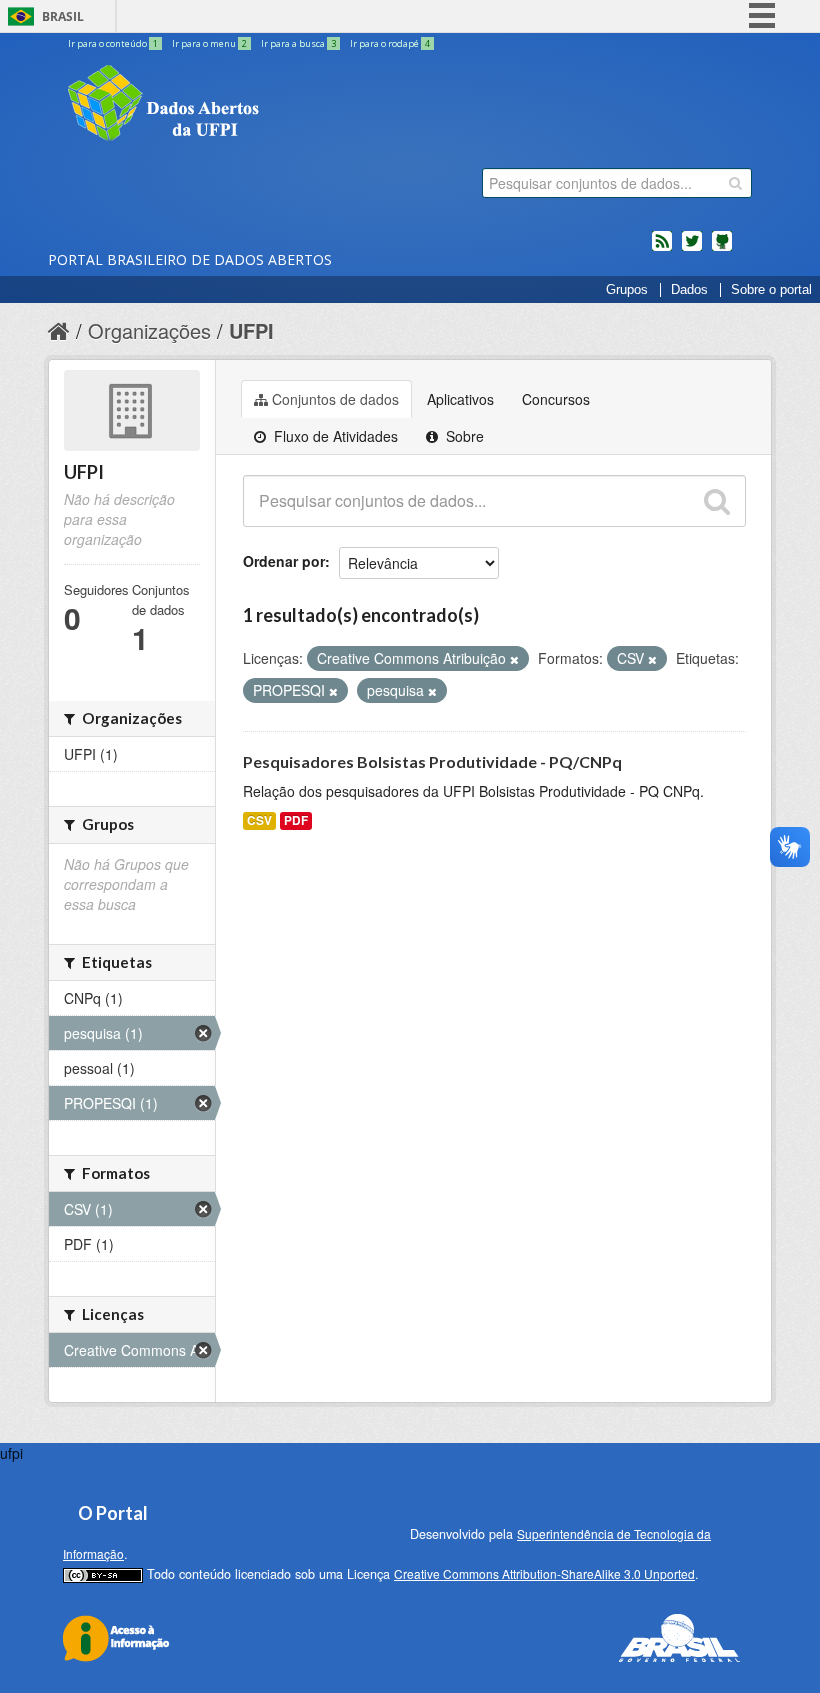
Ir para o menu (209, 43)
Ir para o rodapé (390, 43)
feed (662, 249)
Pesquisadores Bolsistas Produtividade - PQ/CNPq (432, 761)
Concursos (556, 399)
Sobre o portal (771, 290)
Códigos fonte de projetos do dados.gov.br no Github (722, 249)
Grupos (627, 290)
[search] (735, 183)
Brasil (63, 16)
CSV (259, 820)
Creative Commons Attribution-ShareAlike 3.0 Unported (544, 1573)
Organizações (149, 330)
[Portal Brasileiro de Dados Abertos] (283, 105)
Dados (689, 290)
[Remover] (514, 659)
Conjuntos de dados (335, 399)
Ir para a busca (298, 43)
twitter (692, 249)
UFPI (251, 330)
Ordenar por (284, 561)
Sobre (463, 436)
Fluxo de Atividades (334, 436)
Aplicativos (460, 399)
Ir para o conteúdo (113, 43)
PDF (296, 820)
